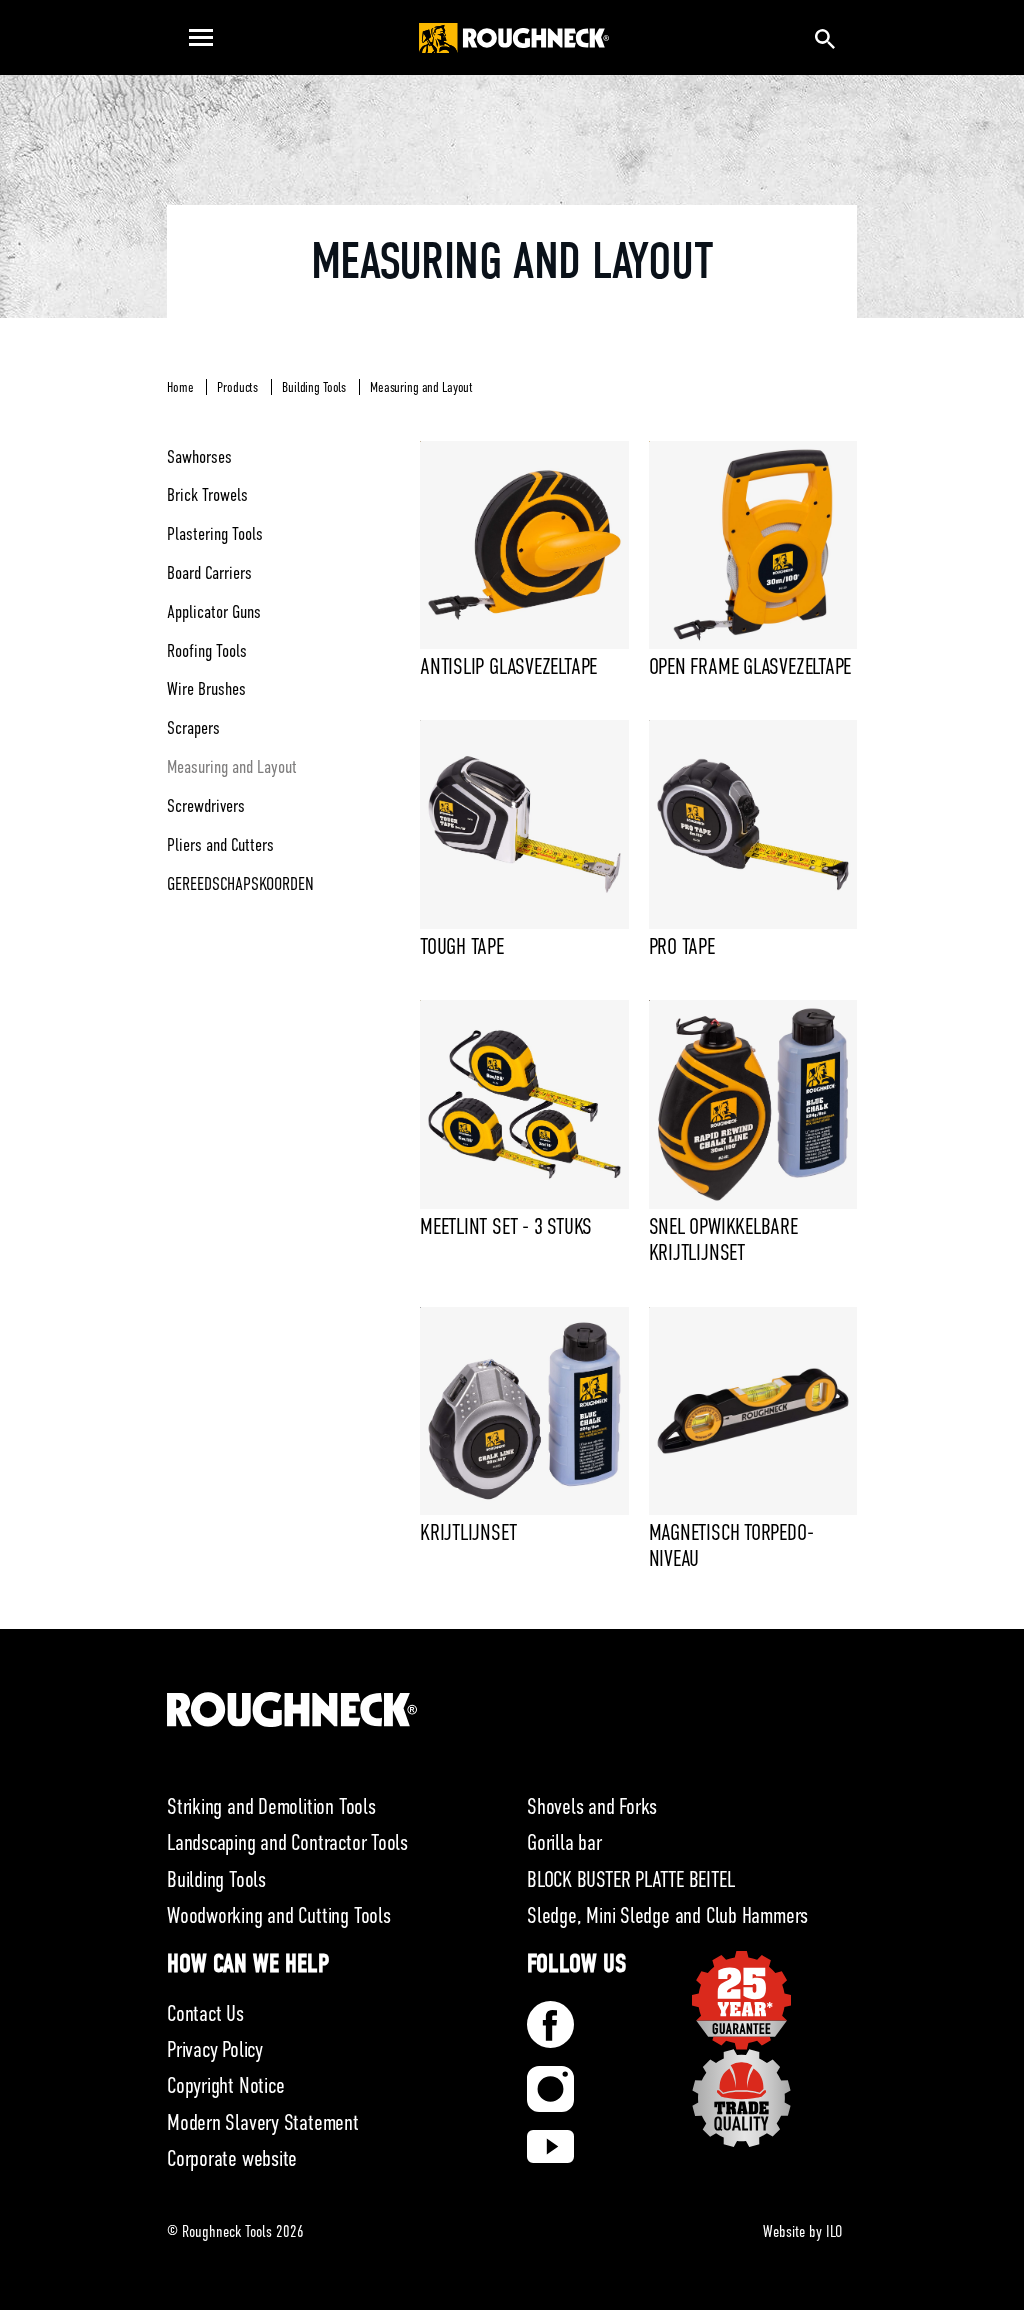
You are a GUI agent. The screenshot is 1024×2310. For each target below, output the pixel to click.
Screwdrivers (206, 806)
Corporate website (232, 2158)
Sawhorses (199, 457)
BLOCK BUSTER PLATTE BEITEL (630, 1879)
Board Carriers (209, 573)
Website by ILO (802, 2232)
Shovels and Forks (592, 1806)
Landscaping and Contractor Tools (287, 1842)
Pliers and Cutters (220, 845)
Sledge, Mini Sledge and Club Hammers (667, 1915)
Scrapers (193, 728)
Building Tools (314, 387)
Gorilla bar (564, 1842)
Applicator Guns (214, 612)
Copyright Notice (225, 2085)
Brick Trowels (207, 495)
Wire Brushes (206, 689)
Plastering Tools (215, 534)
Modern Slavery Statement (263, 2122)
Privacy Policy (215, 2049)
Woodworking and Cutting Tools (279, 1915)
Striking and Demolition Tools (271, 1806)
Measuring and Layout (421, 387)
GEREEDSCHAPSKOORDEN (240, 884)
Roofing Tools (207, 651)
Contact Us (205, 2013)
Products (237, 387)
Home (180, 387)
